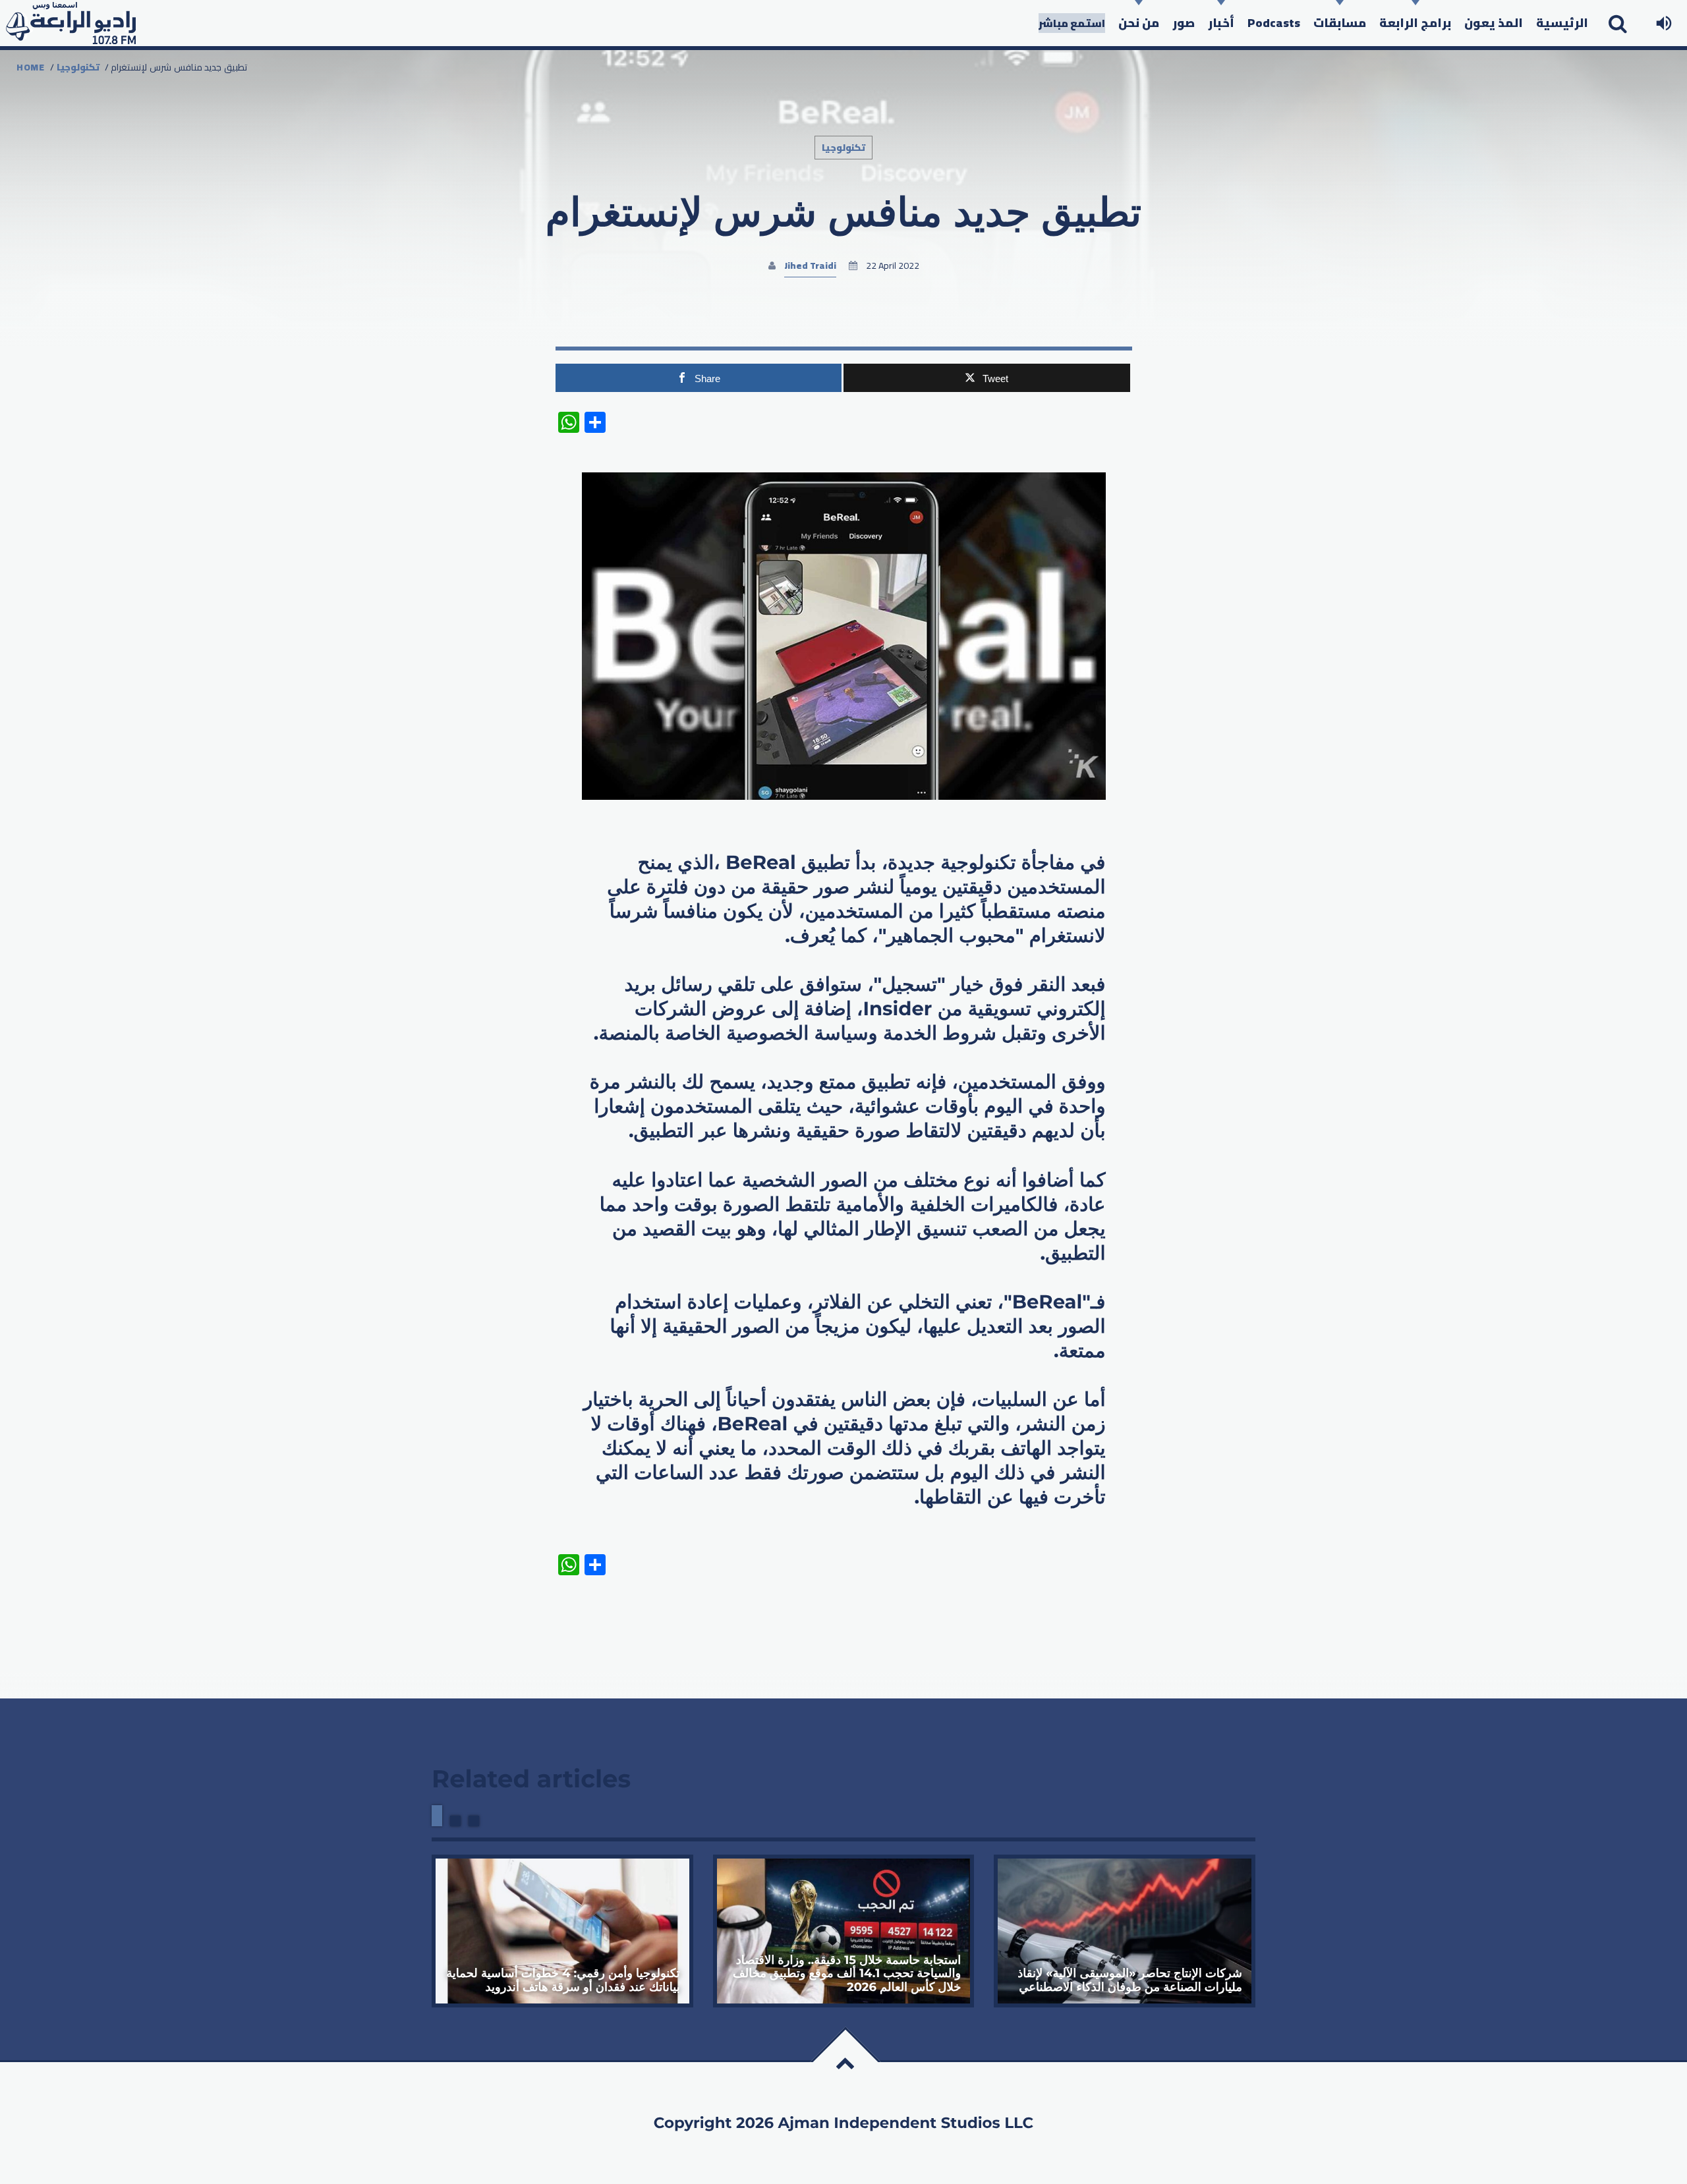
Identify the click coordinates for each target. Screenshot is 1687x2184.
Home (31, 67)
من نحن (1139, 23)
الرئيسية (1562, 23)
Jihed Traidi (810, 266)
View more (562, 1931)
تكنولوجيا (78, 67)
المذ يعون (1494, 23)
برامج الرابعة (1415, 23)
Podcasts (1274, 23)
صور (1184, 23)
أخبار (1221, 23)
